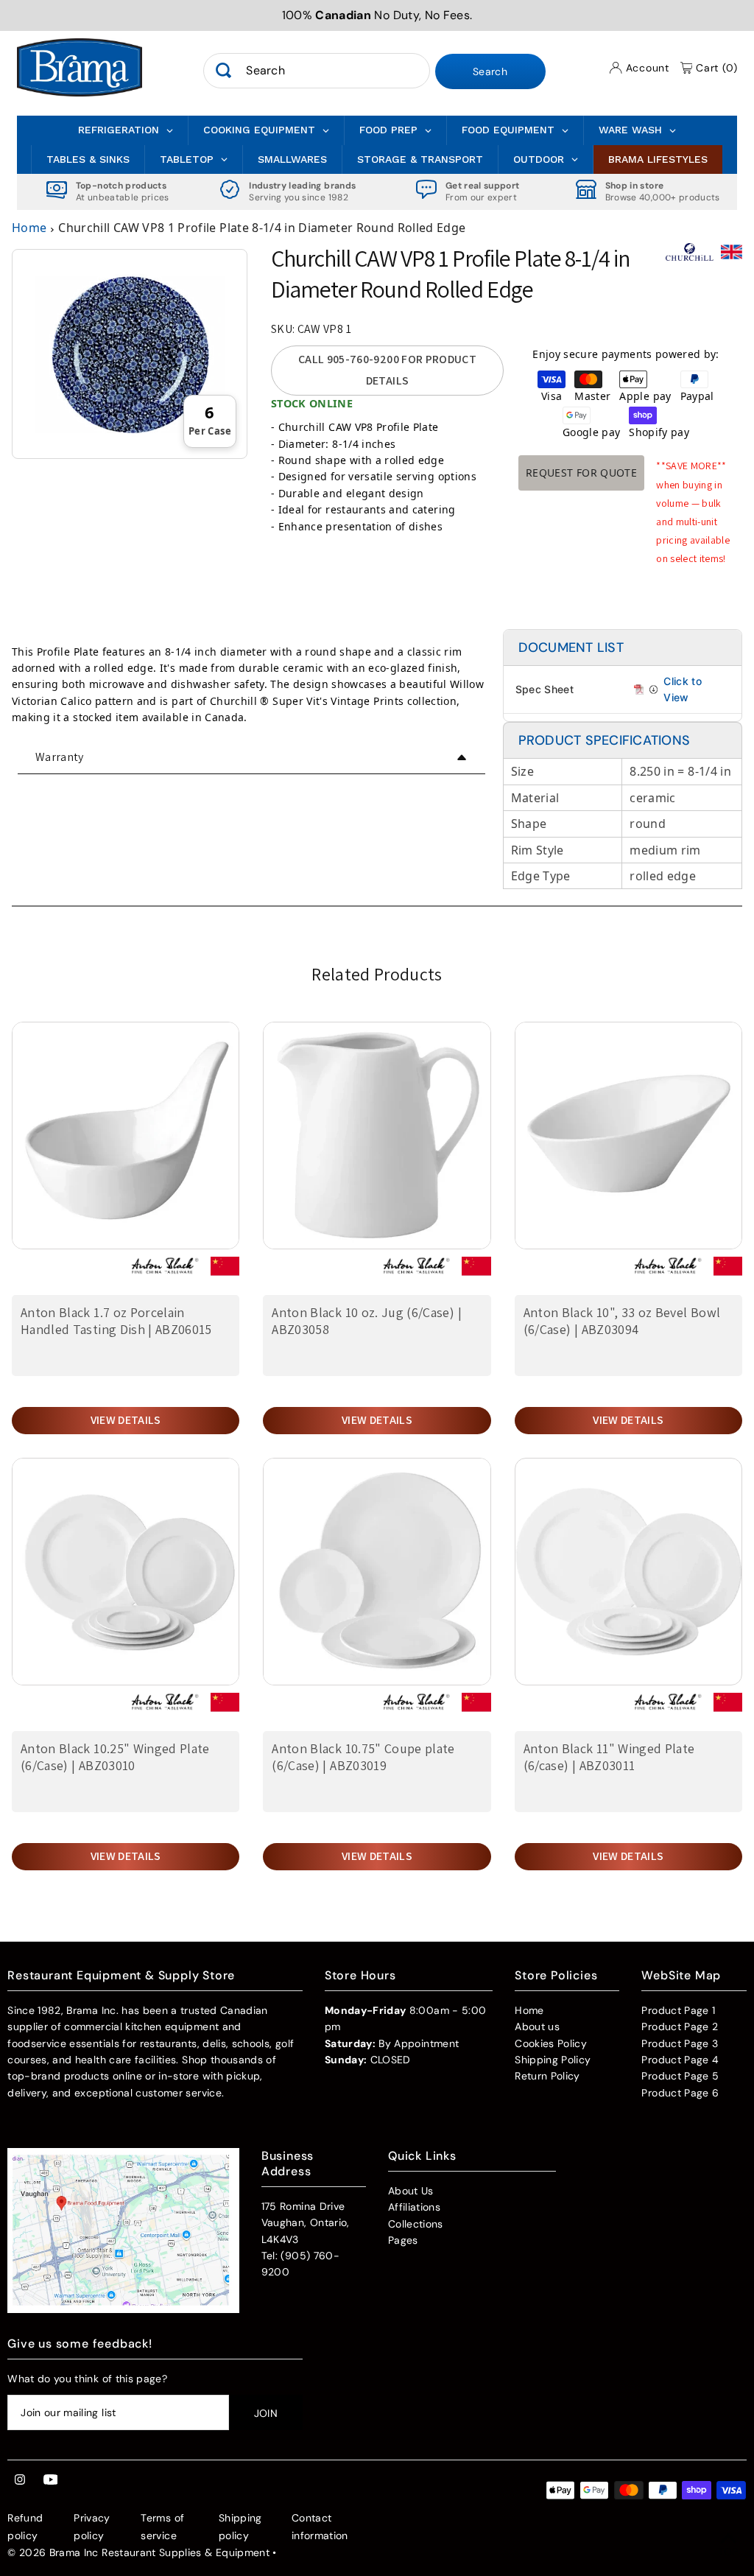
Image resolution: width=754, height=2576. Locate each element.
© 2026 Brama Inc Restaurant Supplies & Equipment (138, 2552)
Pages (403, 2240)
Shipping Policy (553, 2060)
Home (29, 228)
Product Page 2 (680, 2026)
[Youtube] (51, 2480)
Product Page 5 (680, 2076)
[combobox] (316, 71)
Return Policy (547, 2076)
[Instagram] (20, 2480)
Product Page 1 (678, 2010)
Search (490, 71)
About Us (411, 2191)
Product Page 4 (680, 2060)
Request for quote (581, 473)
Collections (416, 2224)
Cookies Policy (551, 2043)
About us (537, 2026)
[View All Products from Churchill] (690, 258)
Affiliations (414, 2207)
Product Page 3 (680, 2043)
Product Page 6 (680, 2093)
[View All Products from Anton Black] (165, 1272)
